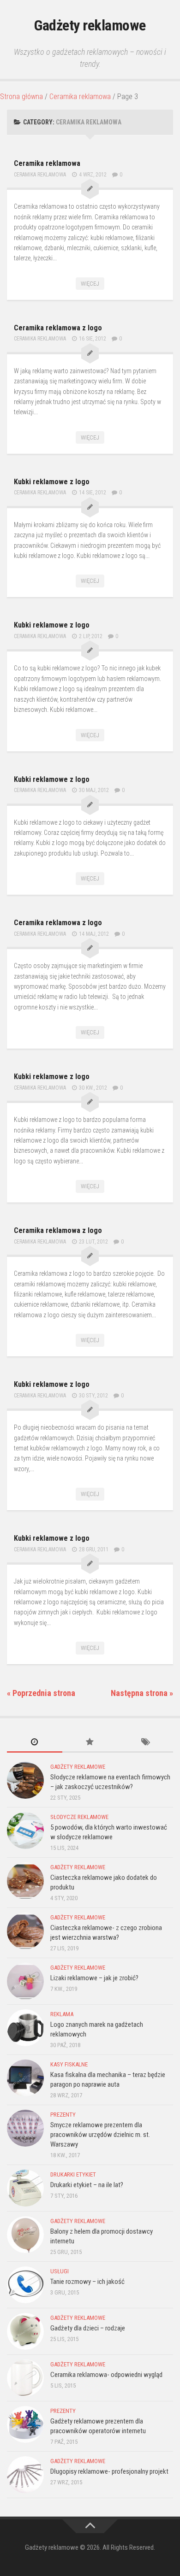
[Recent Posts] (35, 1743)
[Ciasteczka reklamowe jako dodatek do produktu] (25, 1881)
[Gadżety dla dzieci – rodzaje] (25, 2331)
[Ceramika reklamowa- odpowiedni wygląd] (25, 2378)
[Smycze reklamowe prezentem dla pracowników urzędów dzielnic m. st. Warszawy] (25, 2128)
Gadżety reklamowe (90, 25)
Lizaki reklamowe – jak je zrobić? (94, 1978)
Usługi (60, 2271)
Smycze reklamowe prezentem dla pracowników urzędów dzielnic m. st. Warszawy (100, 2135)
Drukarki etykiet (73, 2174)
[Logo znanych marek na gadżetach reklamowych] (25, 2028)
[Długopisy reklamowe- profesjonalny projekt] (25, 2475)
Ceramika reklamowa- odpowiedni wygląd (106, 2375)
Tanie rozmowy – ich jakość (87, 2282)
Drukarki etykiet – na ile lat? (87, 2185)
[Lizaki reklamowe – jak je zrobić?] (25, 1981)
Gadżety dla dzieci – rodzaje (88, 2328)
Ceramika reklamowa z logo (58, 328)
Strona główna (21, 97)
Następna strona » (142, 1693)
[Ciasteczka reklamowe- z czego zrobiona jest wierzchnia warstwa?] (25, 1931)
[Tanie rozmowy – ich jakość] (25, 2285)
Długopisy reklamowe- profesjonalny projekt (109, 2471)
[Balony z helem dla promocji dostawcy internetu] (25, 2235)
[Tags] (145, 1743)
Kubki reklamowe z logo (52, 482)
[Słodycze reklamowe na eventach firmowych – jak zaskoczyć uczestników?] (25, 1780)
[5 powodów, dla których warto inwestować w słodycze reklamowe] (25, 1831)
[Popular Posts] (90, 1743)
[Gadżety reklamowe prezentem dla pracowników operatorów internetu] (25, 2424)
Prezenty (63, 2115)
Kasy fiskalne (69, 2064)
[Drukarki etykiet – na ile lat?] (25, 2188)
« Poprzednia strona (41, 1693)
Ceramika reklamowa (80, 97)
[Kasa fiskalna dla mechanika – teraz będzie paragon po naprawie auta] (25, 2078)
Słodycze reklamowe (79, 1817)
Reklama (62, 2014)
